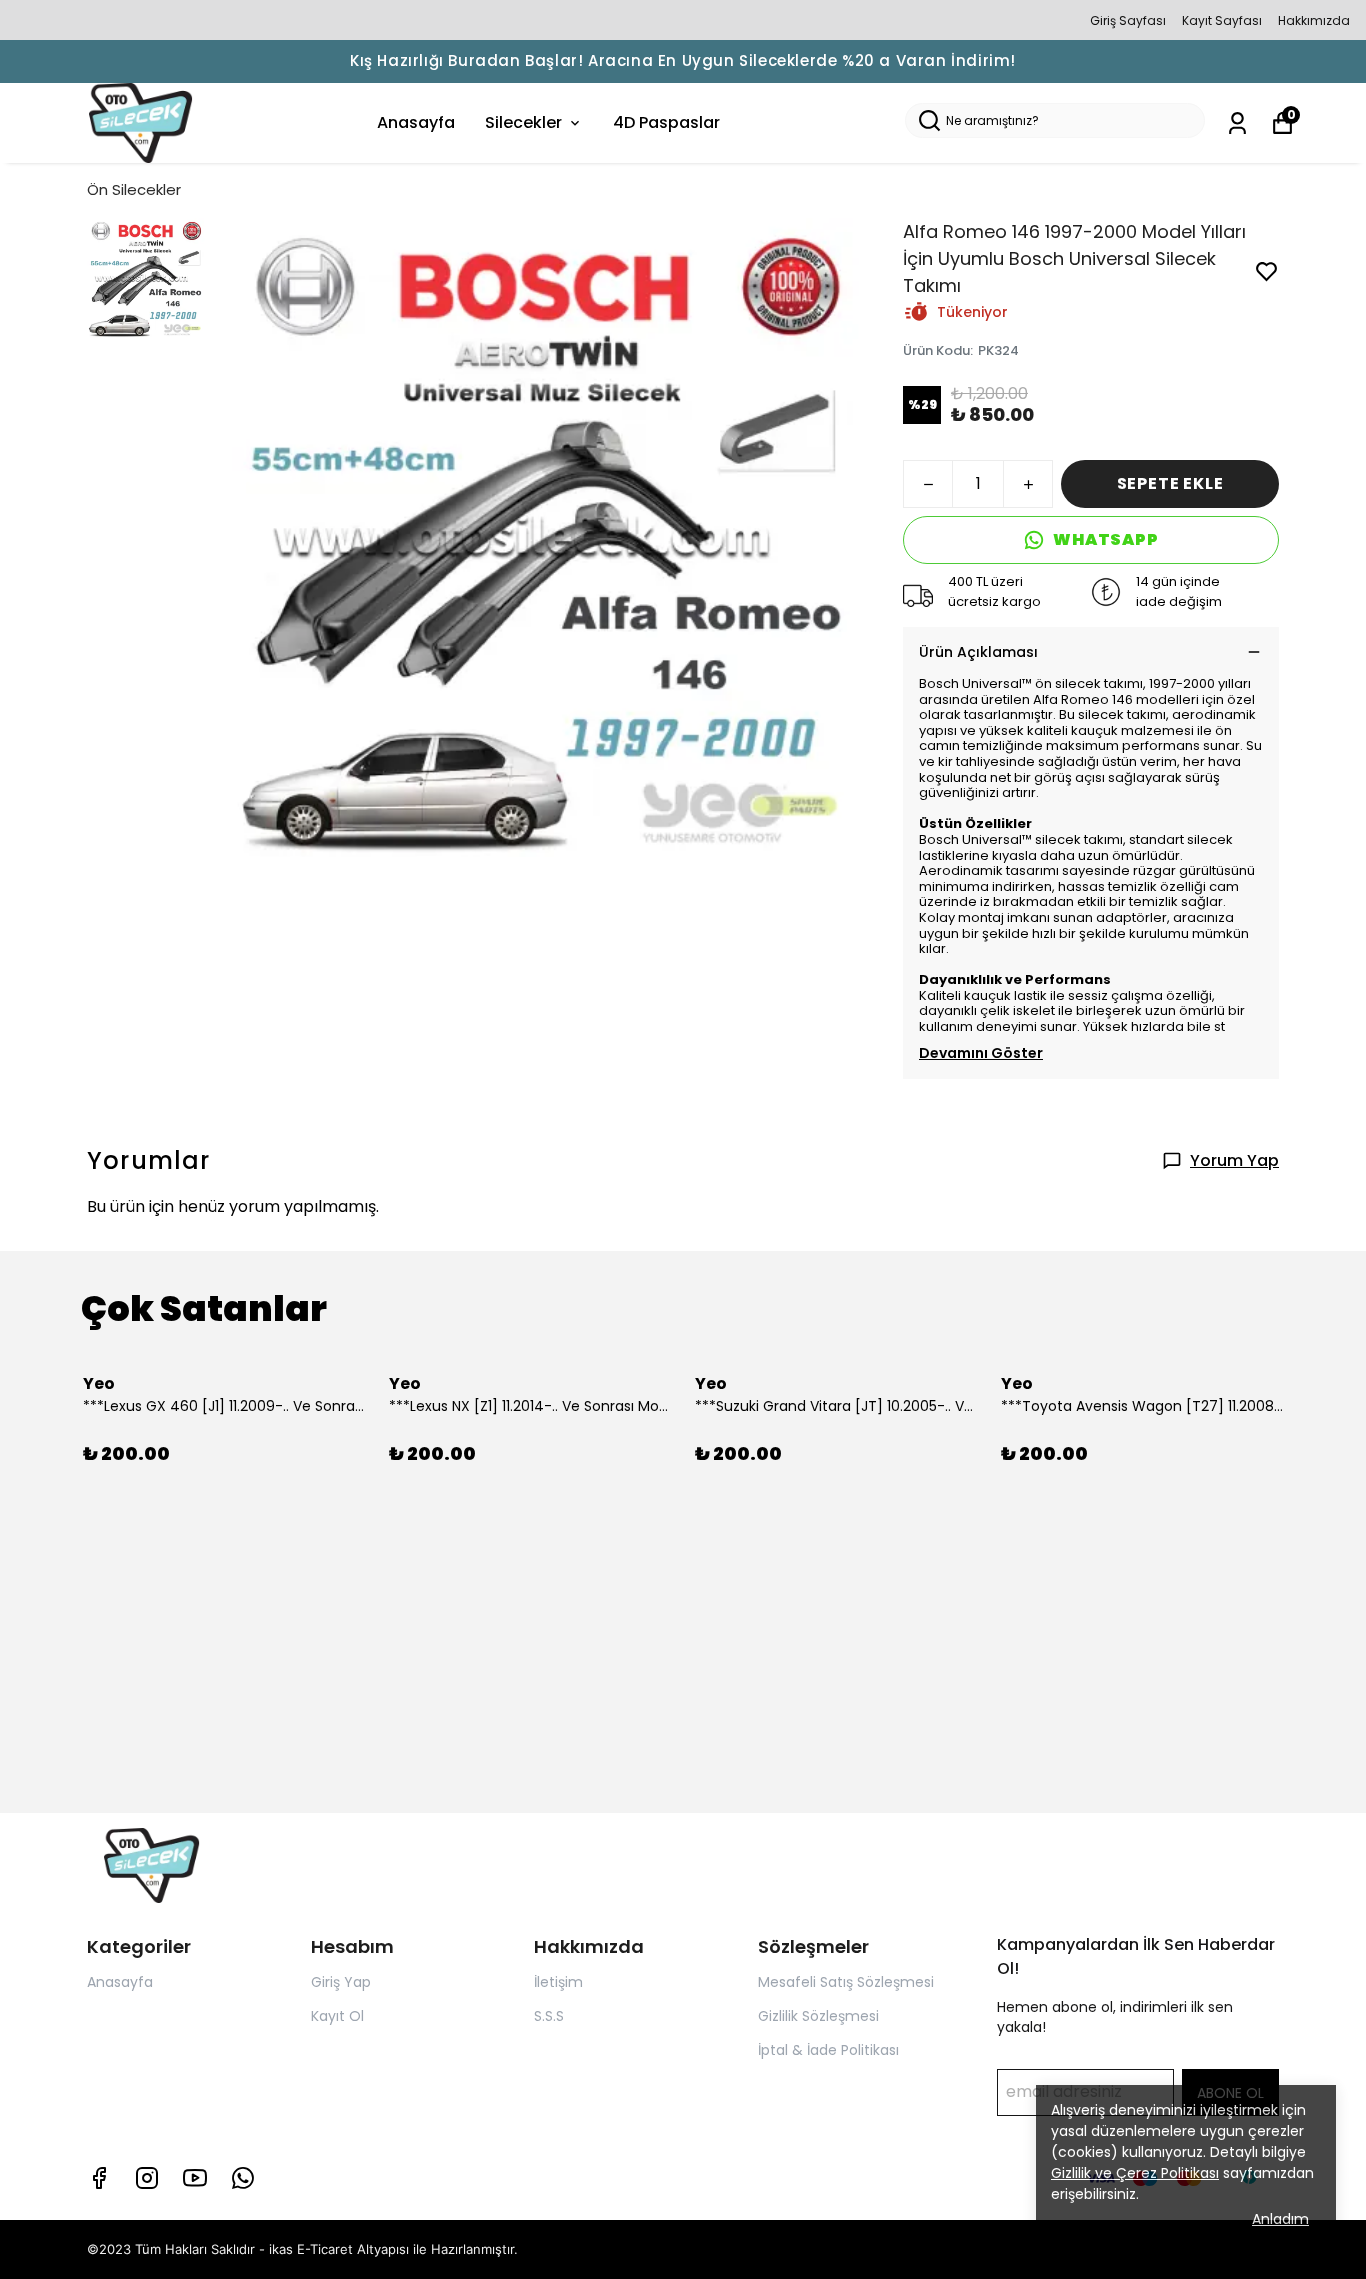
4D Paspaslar (666, 122)
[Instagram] (147, 2178)
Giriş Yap (341, 1982)
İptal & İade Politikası (828, 2050)
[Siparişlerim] (1237, 123)
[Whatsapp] (243, 2178)
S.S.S (549, 2016)
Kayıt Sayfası (1222, 20)
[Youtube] (195, 2178)
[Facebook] (99, 2178)
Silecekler (523, 122)
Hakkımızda (1314, 20)
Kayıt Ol (337, 2016)
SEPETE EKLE (1170, 483)
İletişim (558, 1982)
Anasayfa (416, 122)
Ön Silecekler (134, 189)
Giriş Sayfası (1128, 20)
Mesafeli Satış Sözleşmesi (846, 1982)
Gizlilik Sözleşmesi (818, 2016)
